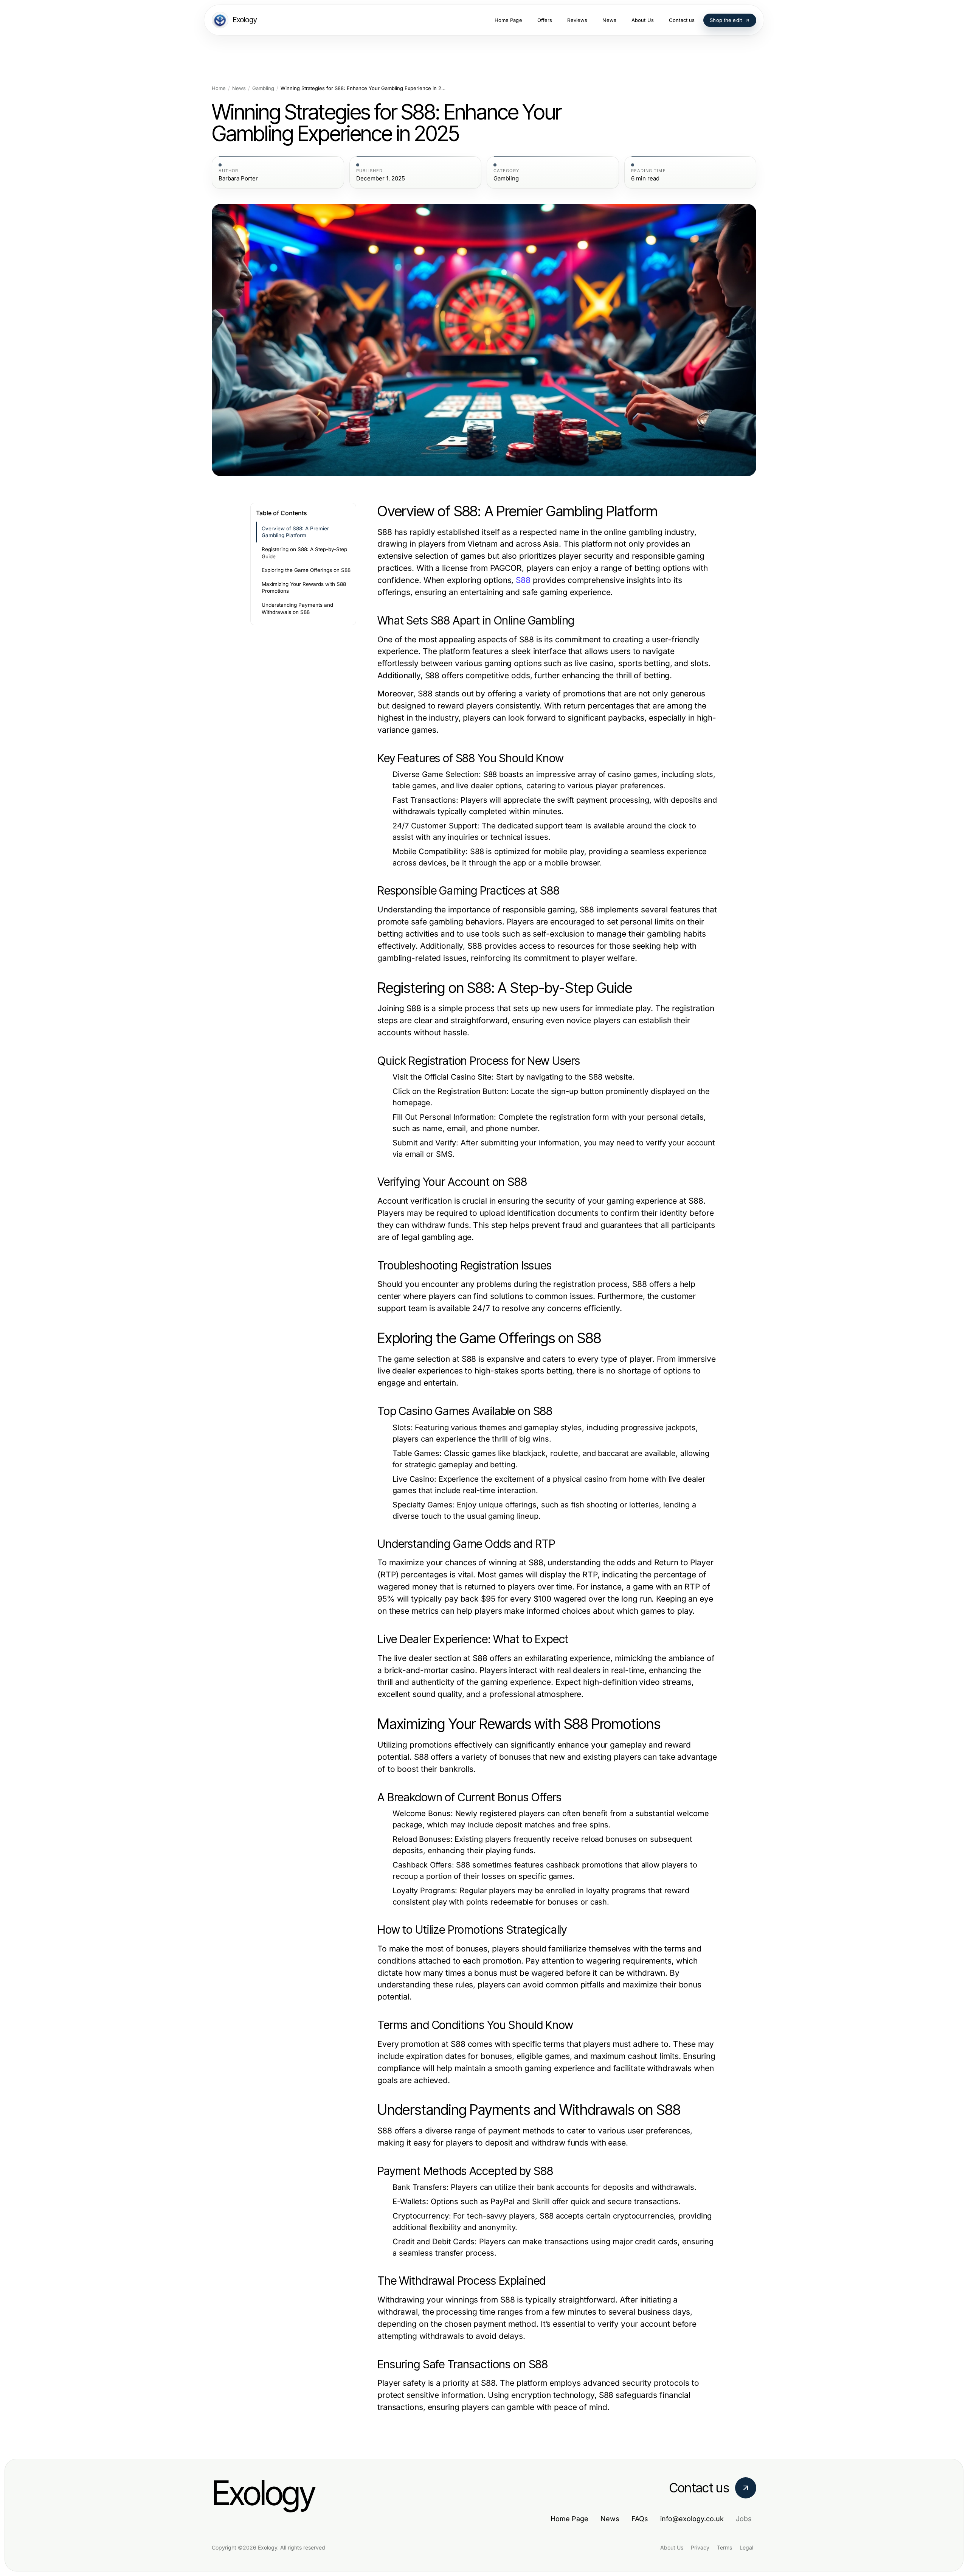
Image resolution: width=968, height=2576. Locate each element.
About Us (672, 2547)
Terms (724, 2547)
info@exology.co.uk (692, 2519)
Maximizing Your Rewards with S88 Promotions (304, 588)
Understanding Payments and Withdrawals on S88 (297, 608)
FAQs (640, 2519)
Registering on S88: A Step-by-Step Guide (304, 553)
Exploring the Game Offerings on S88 (306, 570)
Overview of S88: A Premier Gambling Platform (295, 532)
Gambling (263, 88)
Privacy (700, 2547)
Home (219, 88)
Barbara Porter (238, 179)
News (239, 88)
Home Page (569, 2519)
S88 (523, 580)
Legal (746, 2547)
